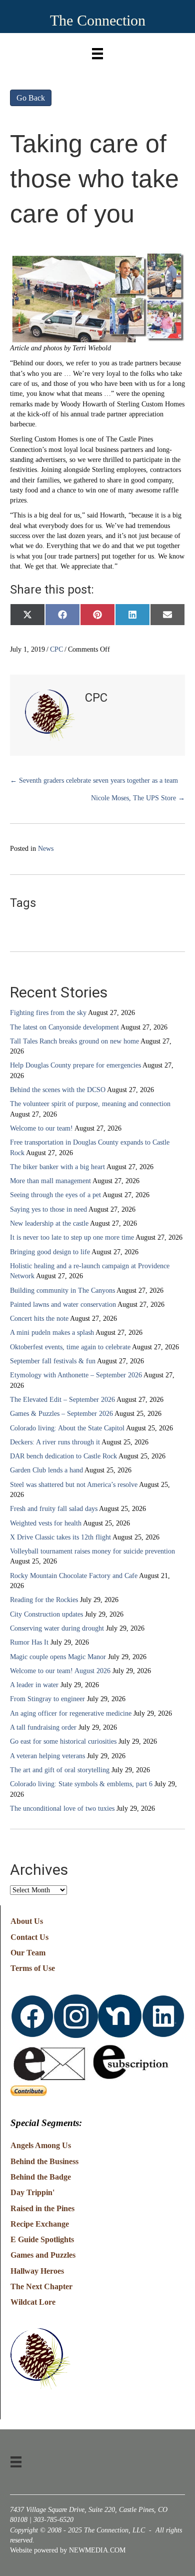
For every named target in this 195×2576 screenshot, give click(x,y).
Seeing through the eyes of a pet (55, 1195)
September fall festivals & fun (53, 1361)
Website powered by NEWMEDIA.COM (68, 2550)
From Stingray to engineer (47, 1699)
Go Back (31, 98)
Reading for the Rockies (44, 1600)
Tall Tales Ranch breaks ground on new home (74, 1041)
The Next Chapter (41, 2286)
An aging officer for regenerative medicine (71, 1713)
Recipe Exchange (40, 2224)
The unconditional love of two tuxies (62, 1809)
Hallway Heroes (37, 2271)
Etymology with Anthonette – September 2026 (76, 1375)
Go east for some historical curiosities (63, 1741)
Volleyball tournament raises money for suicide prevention (92, 1551)
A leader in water (34, 1685)
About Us (27, 1921)
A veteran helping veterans (47, 1756)
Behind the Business (44, 2161)
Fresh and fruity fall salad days (54, 1509)
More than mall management (50, 1181)
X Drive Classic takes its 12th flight (60, 1537)
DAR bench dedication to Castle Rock (63, 1456)
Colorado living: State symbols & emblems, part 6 (81, 1784)
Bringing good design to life (50, 1252)
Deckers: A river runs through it (55, 1442)
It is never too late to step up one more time (72, 1237)
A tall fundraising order (43, 1727)
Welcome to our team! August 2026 (60, 1671)
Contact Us (29, 1937)
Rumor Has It (29, 1642)
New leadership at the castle (49, 1223)
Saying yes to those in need (48, 1209)
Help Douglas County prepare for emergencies (75, 1065)
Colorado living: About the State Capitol (67, 1428)
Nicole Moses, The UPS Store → (138, 798)
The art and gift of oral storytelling (60, 1770)
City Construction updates (46, 1614)
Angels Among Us (41, 2145)
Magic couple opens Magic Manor (58, 1657)
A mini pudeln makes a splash (52, 1333)
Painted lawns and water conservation (63, 1305)
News (46, 849)
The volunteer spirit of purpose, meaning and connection (90, 1104)
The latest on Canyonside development (64, 1027)
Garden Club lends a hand (46, 1470)
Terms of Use (33, 1968)
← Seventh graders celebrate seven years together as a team (94, 781)
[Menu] (97, 51)
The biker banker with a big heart (57, 1167)
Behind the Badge (41, 2177)
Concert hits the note (39, 1319)
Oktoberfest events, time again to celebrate (70, 1347)
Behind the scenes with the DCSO (58, 1090)
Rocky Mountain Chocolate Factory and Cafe (74, 1576)
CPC (56, 649)
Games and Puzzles (43, 2255)
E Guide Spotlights (42, 2239)
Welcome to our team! (41, 1128)
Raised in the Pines (42, 2208)
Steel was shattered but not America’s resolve (74, 1485)
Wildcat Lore (33, 2302)
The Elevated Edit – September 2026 (62, 1400)
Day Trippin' (32, 2192)
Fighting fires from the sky (48, 1013)
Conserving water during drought (57, 1628)
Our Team (28, 1953)
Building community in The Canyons (62, 1291)
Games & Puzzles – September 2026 (61, 1414)
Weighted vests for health (46, 1523)
